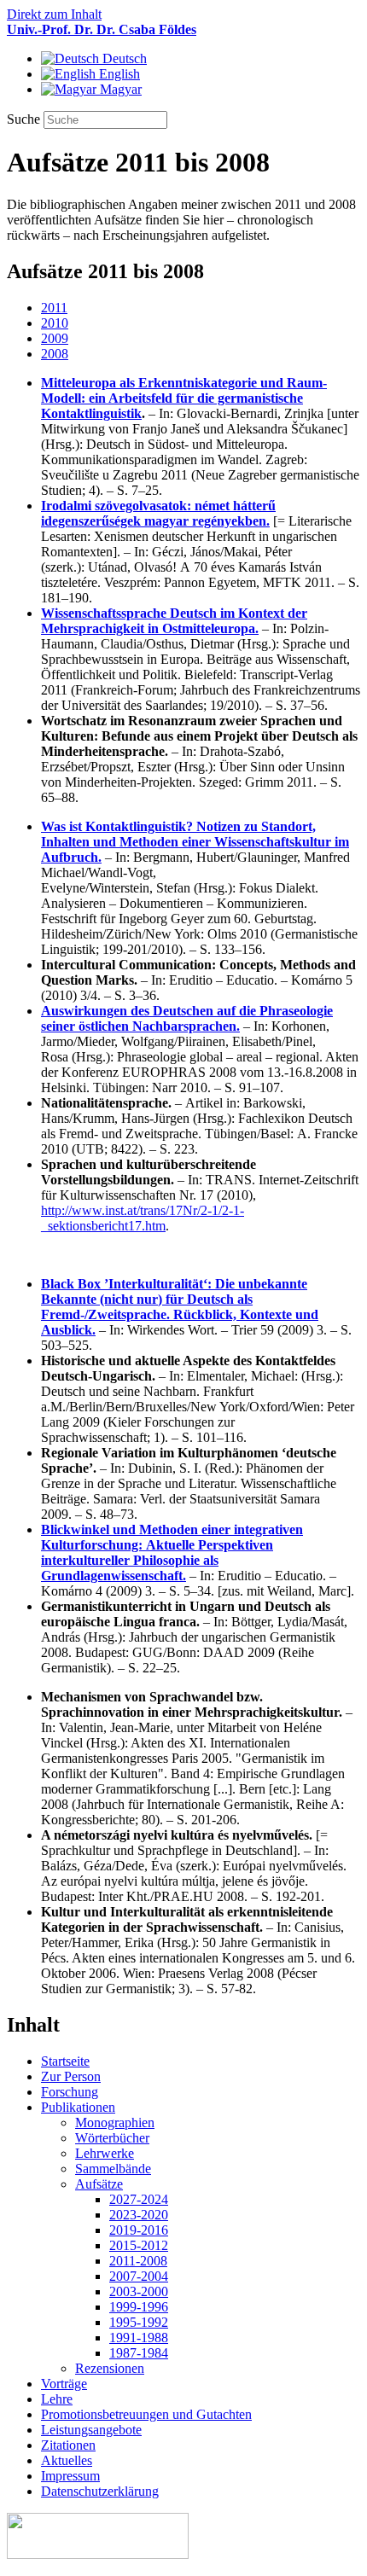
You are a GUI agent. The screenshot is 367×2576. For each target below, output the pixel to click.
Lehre (57, 2399)
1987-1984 (139, 2353)
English (118, 74)
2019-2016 (139, 2230)
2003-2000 (139, 2291)
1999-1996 (139, 2307)
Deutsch (123, 58)
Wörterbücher (112, 2138)
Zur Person (71, 2076)
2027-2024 (139, 2199)
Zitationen (68, 2445)
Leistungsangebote (91, 2430)
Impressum (70, 2476)
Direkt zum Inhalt (54, 14)
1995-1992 (139, 2322)
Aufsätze (99, 2184)
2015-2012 (139, 2245)
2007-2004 (139, 2276)
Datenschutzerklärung (100, 2491)
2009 (55, 338)
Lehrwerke (105, 2153)
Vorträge (64, 2384)
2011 (54, 308)
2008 (55, 354)
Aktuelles (67, 2460)
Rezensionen (110, 2368)
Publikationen (78, 2107)
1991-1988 (139, 2338)
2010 (55, 323)
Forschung (70, 2092)
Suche (25, 119)
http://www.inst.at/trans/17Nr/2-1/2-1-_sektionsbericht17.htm (143, 1218)
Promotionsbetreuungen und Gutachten (146, 2414)
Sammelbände (113, 2169)
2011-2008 (138, 2261)
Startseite (65, 2061)
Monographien (115, 2122)
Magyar (119, 89)
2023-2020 (139, 2215)
